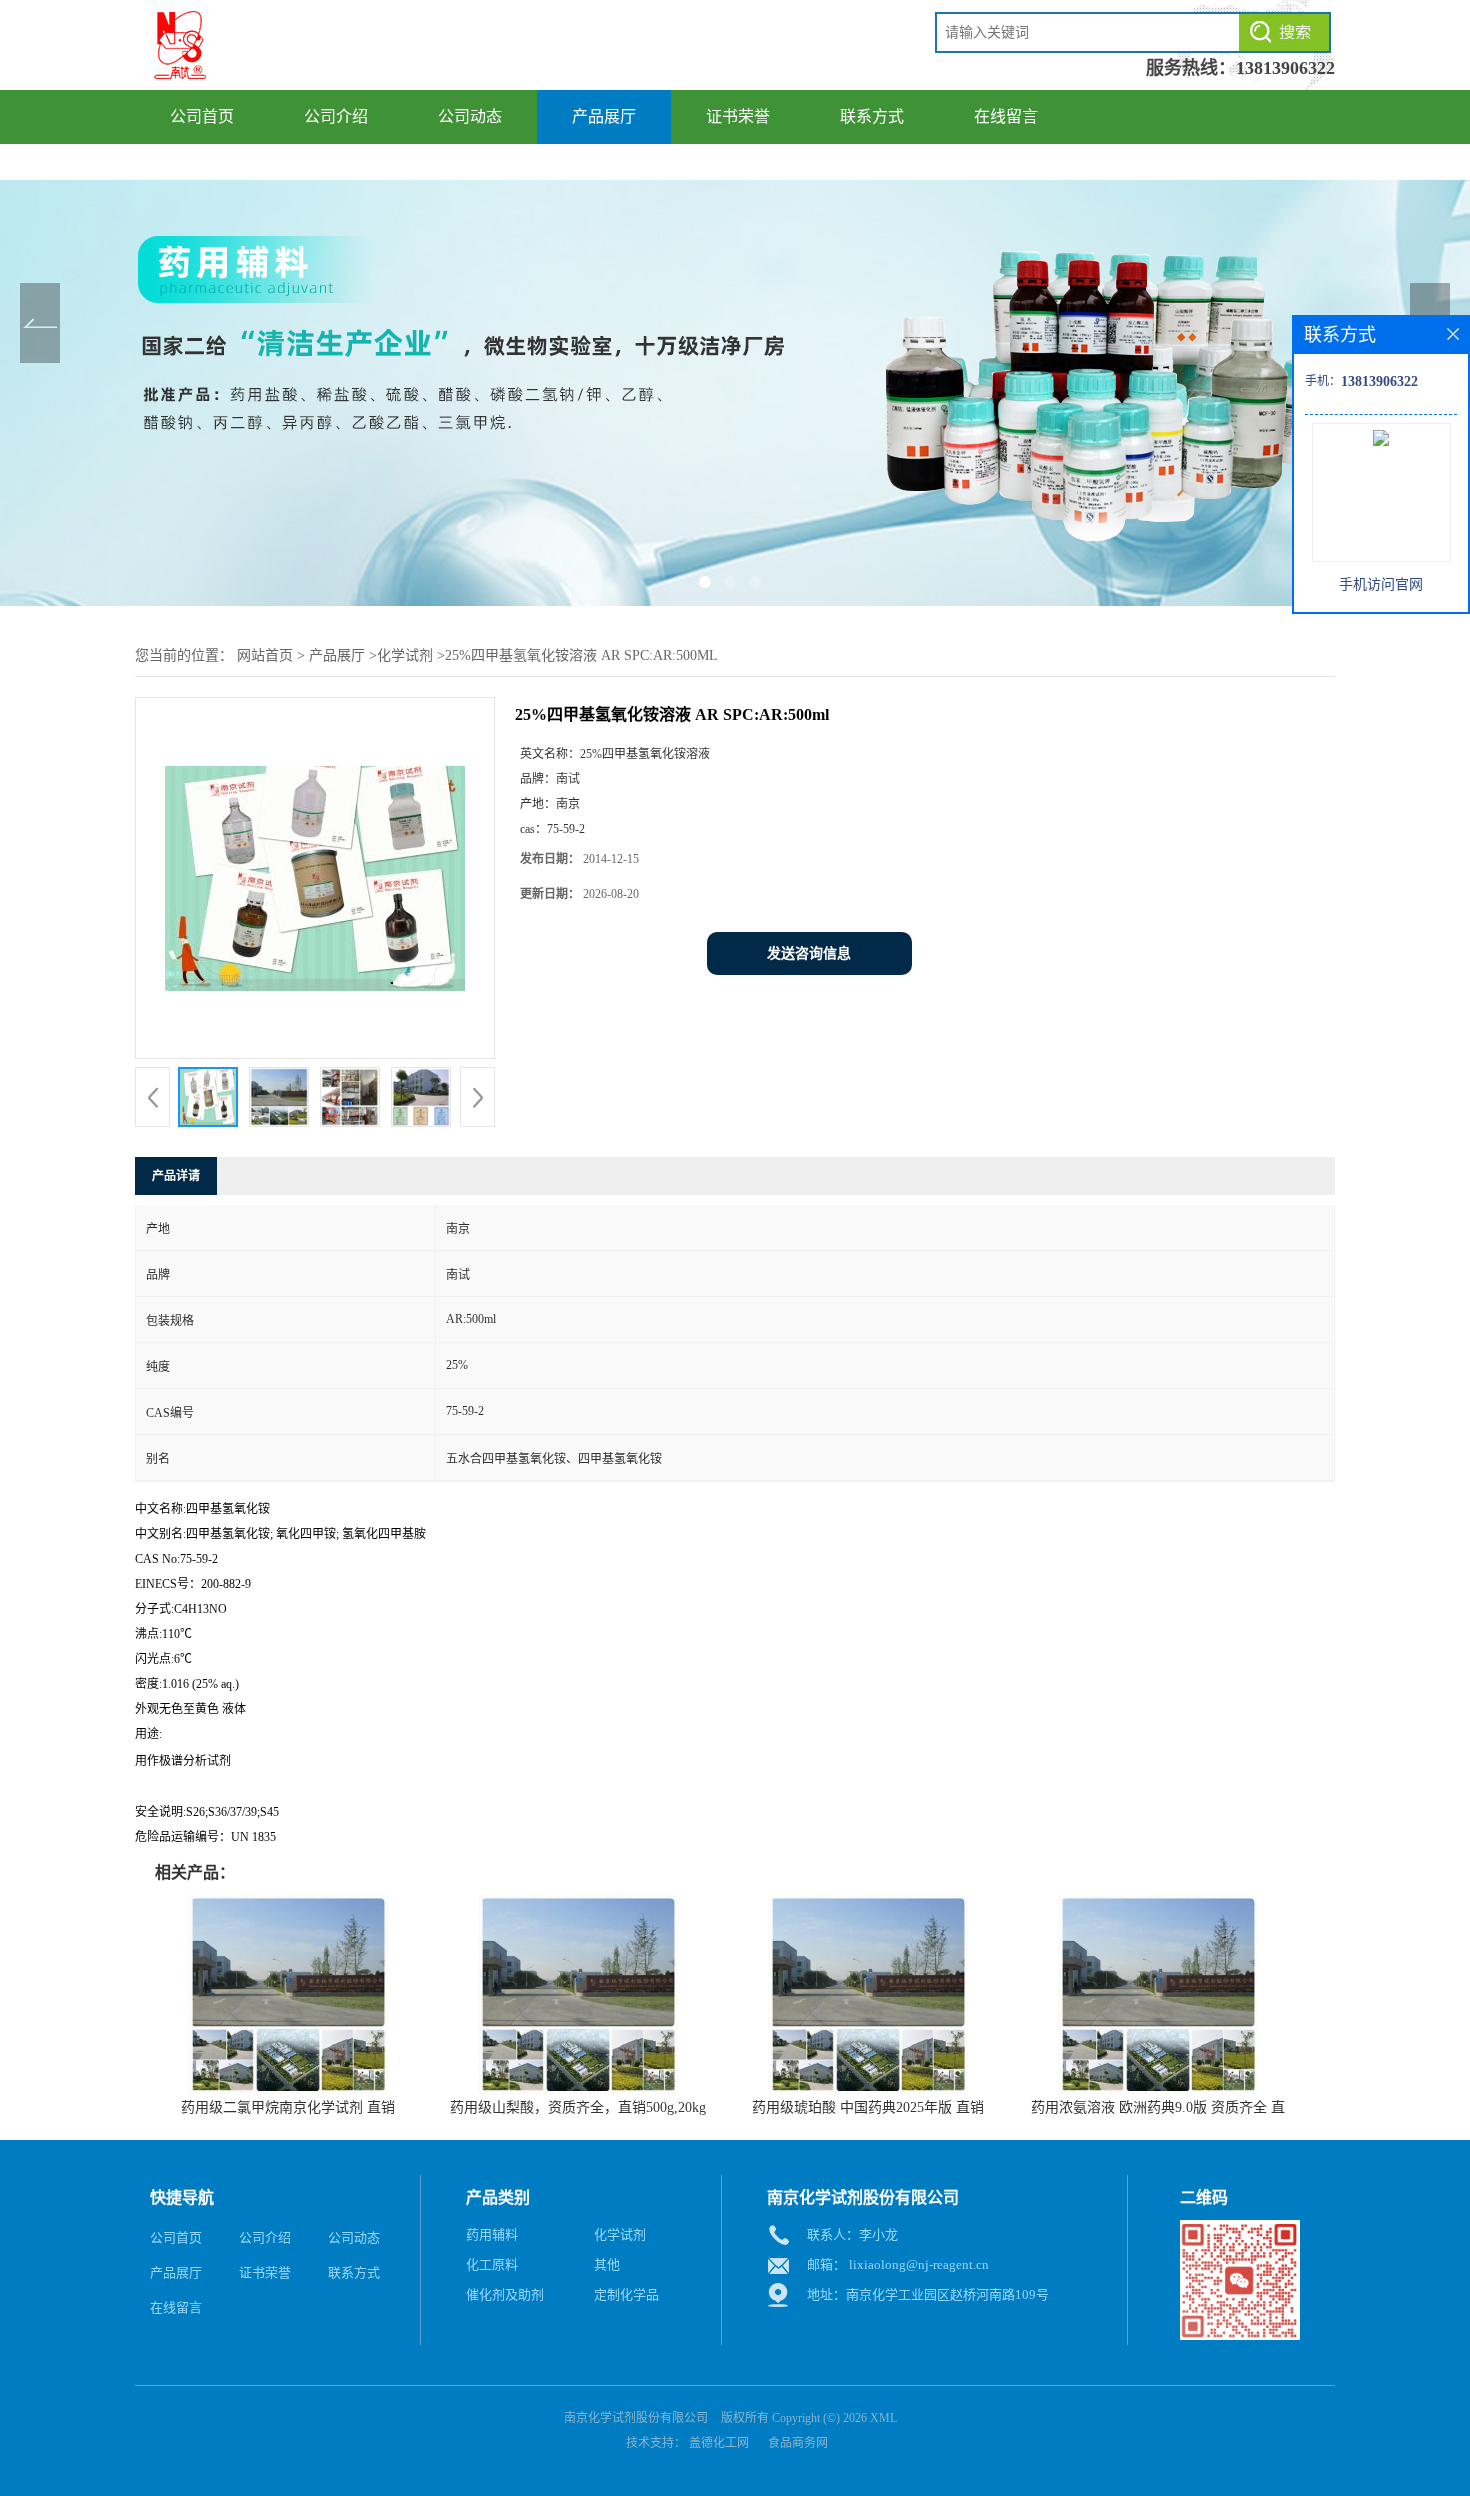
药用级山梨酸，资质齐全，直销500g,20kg (578, 2107)
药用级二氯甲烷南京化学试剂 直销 (288, 2107)
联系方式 (872, 116)
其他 (607, 2264)
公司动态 (470, 116)
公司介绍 (336, 116)
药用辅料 (492, 2234)
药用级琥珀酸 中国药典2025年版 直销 (868, 2107)
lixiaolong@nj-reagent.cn (919, 2264)
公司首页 (202, 116)
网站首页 (265, 655)
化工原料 (492, 2264)
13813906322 (1285, 68)
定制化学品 (626, 2294)
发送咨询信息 (809, 953)
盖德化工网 (719, 2443)
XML (883, 2418)
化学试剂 (405, 655)
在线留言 (1006, 116)
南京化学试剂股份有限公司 (636, 2418)
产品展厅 (604, 116)
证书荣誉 (738, 116)
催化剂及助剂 (505, 2294)
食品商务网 (798, 2443)
